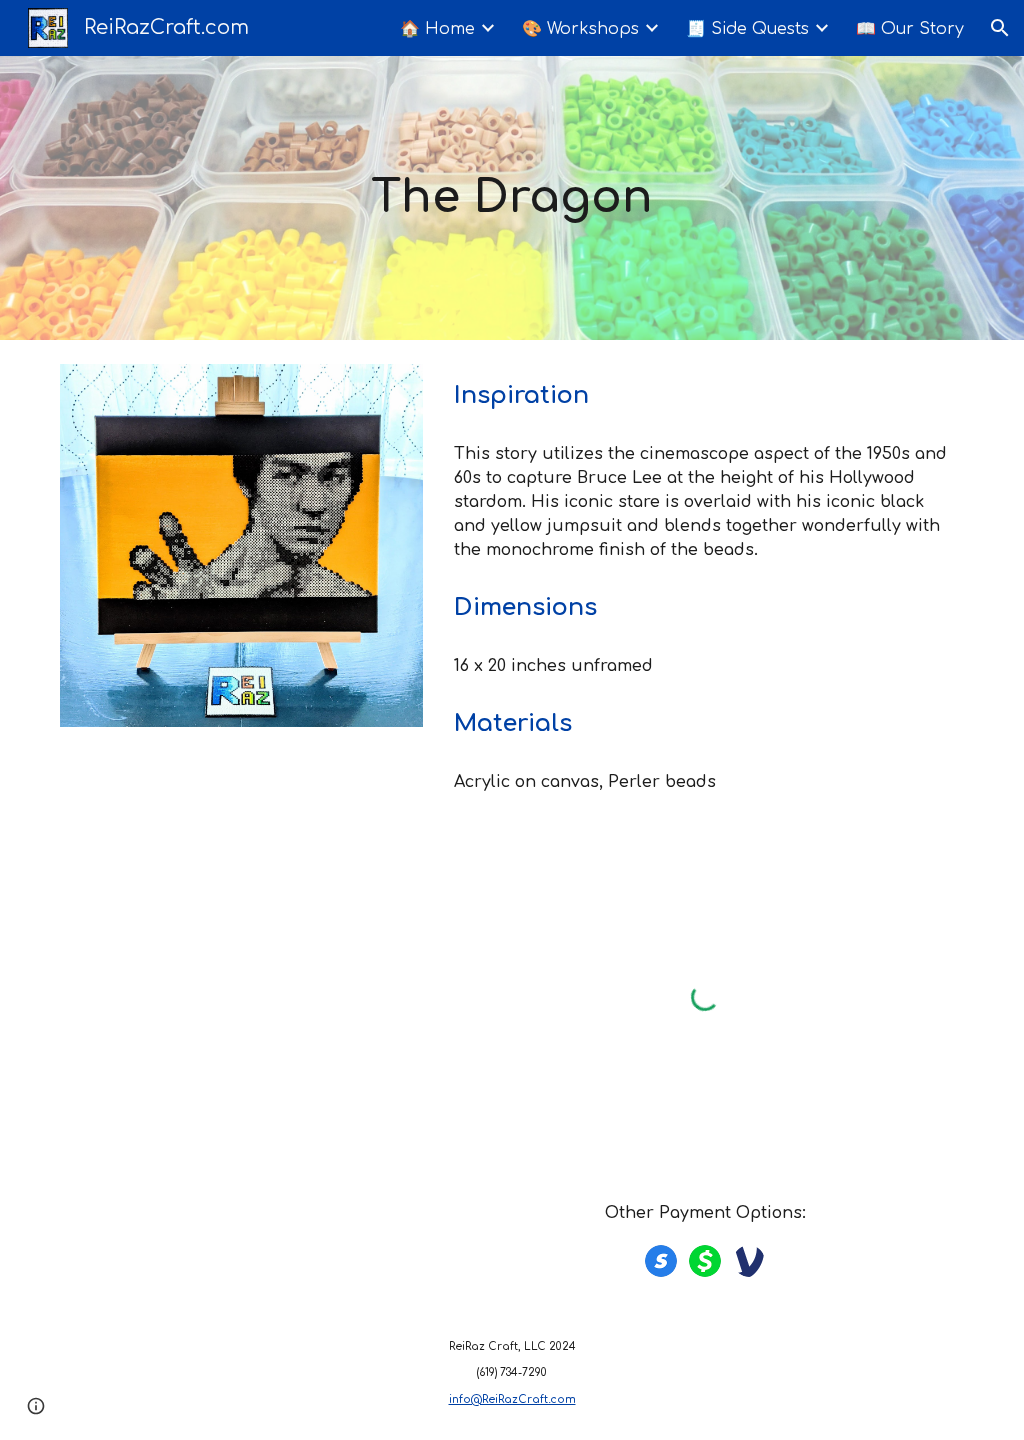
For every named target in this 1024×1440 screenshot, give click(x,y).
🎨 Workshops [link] (580, 29)
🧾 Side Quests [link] (747, 29)
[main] (511, 198)
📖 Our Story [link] (910, 29)
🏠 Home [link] (437, 29)
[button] (1000, 28)
